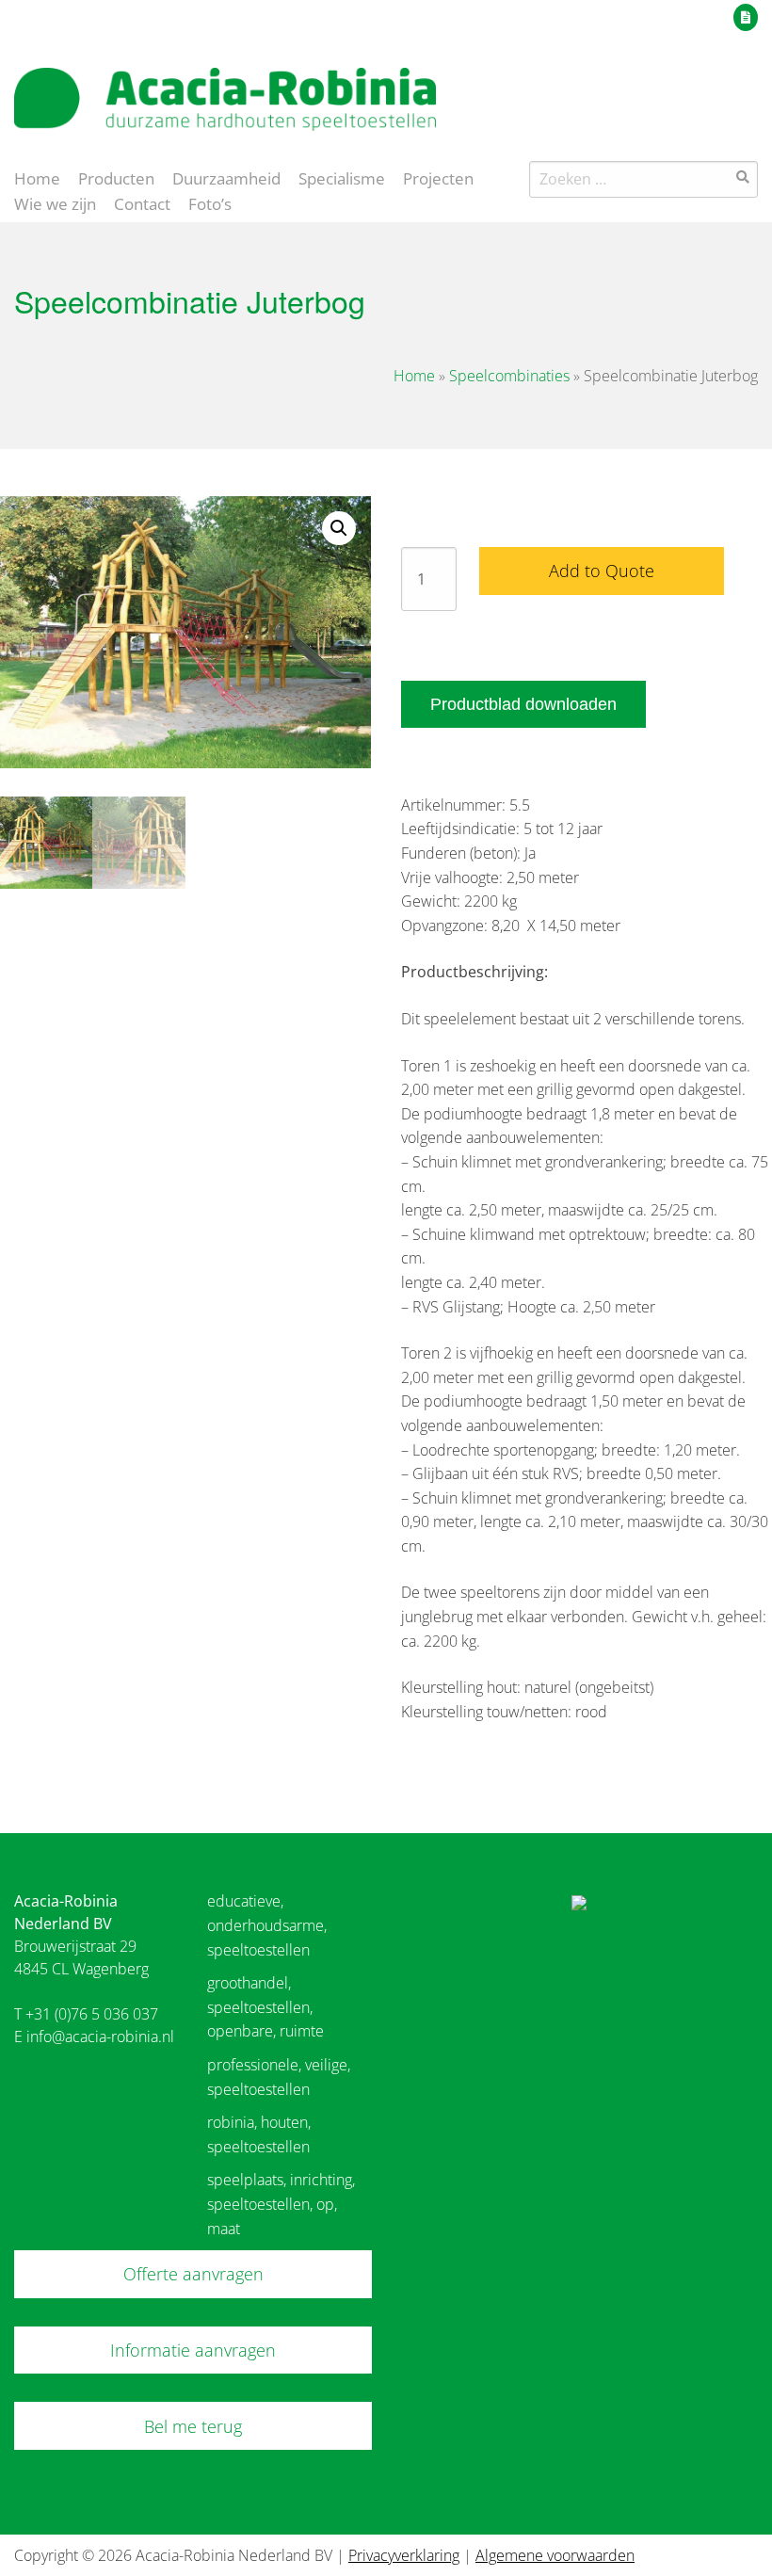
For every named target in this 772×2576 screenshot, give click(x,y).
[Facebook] (714, 89)
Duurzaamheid (226, 177)
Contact (142, 202)
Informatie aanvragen (193, 2350)
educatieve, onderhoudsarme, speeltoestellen (267, 1925)
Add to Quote (602, 571)
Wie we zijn (55, 202)
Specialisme (342, 177)
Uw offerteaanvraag (661, 14)
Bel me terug (193, 2426)
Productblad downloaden (523, 704)
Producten (116, 177)
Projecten (438, 177)
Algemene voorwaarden (555, 2555)
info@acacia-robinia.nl (100, 2037)
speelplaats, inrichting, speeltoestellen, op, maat (281, 2204)
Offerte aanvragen (193, 2274)
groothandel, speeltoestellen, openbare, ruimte (265, 2007)
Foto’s (210, 202)
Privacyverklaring (404, 2555)
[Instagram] (748, 89)
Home (37, 177)
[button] (339, 528)
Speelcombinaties (509, 376)
